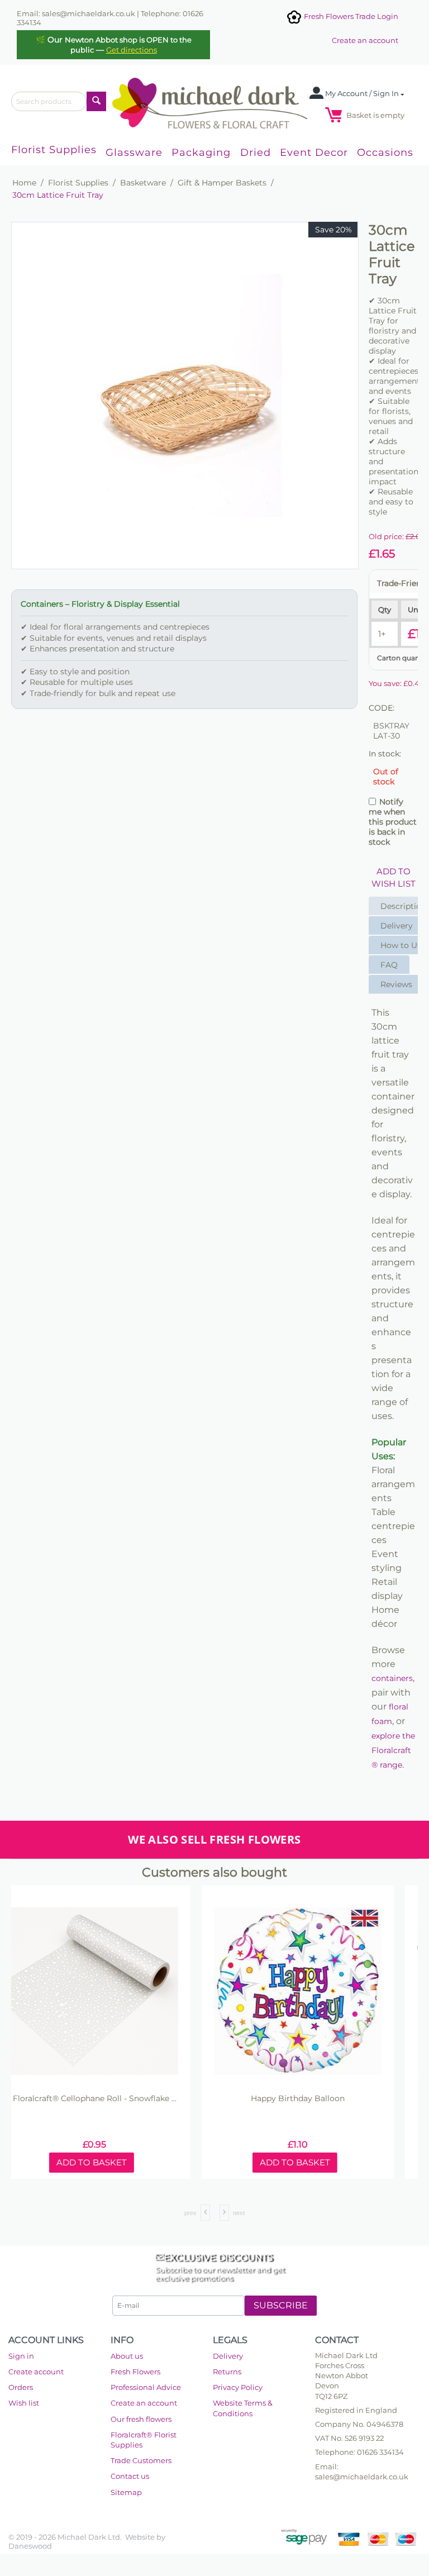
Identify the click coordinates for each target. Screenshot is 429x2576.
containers (392, 1678)
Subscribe (281, 2305)
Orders (21, 2387)
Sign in (21, 2356)
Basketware (143, 183)
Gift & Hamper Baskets (222, 183)
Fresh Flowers (135, 2372)
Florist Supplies (78, 183)
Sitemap (126, 2492)
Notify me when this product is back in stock (393, 822)
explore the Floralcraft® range (393, 1750)
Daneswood (30, 2546)
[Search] (96, 101)
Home (24, 183)
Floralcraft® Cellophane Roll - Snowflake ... (113, 2099)
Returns (227, 2372)
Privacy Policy (238, 2387)
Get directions (132, 50)
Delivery (228, 2356)
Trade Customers (141, 2460)
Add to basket (110, 2162)
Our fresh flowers (141, 2419)
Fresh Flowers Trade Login (350, 16)
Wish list (24, 2403)
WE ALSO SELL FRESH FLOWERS (214, 1839)
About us (127, 2356)
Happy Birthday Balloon (316, 2099)
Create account (36, 2372)
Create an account (365, 40)
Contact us (130, 2476)
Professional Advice (146, 2387)
